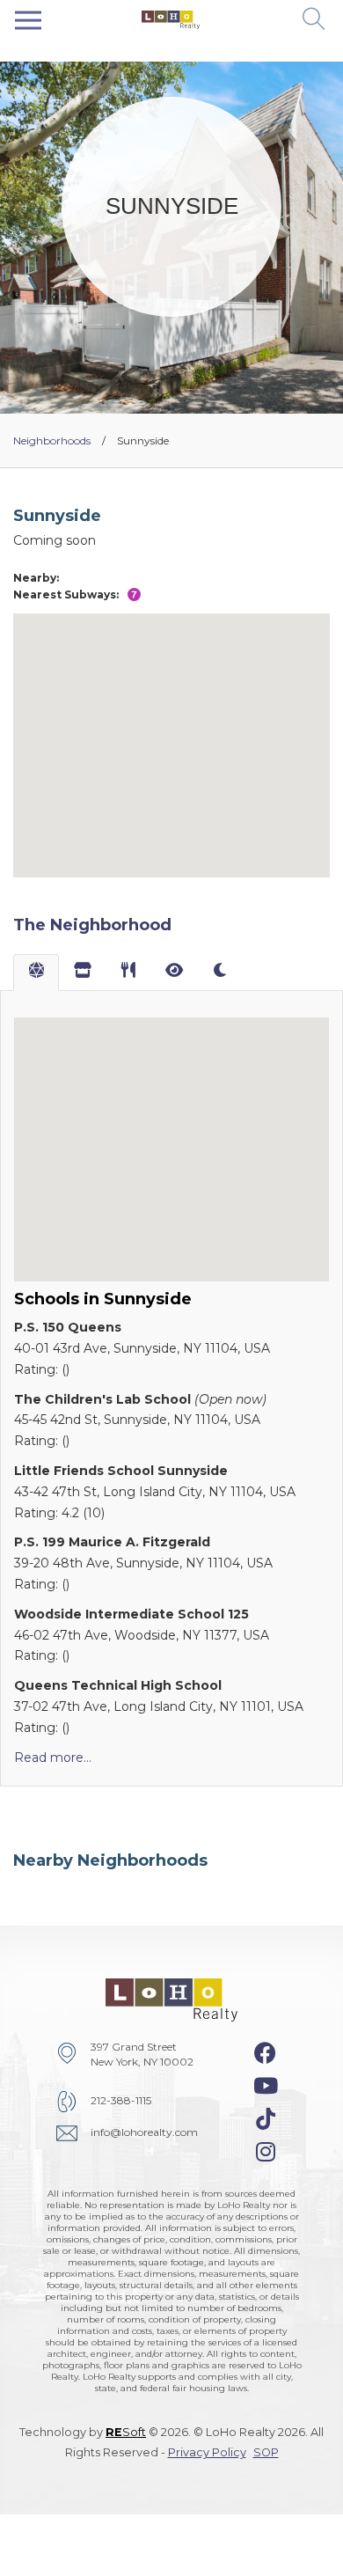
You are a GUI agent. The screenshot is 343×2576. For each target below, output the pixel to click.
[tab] (36, 972)
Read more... (53, 1758)
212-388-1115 (121, 2100)
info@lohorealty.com (144, 2132)
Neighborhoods (52, 440)
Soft (126, 2432)
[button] (314, 20)
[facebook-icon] (265, 2053)
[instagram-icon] (266, 2152)
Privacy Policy (207, 2452)
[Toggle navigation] (28, 20)
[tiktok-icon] (266, 2119)
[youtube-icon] (266, 2086)
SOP (266, 2452)
